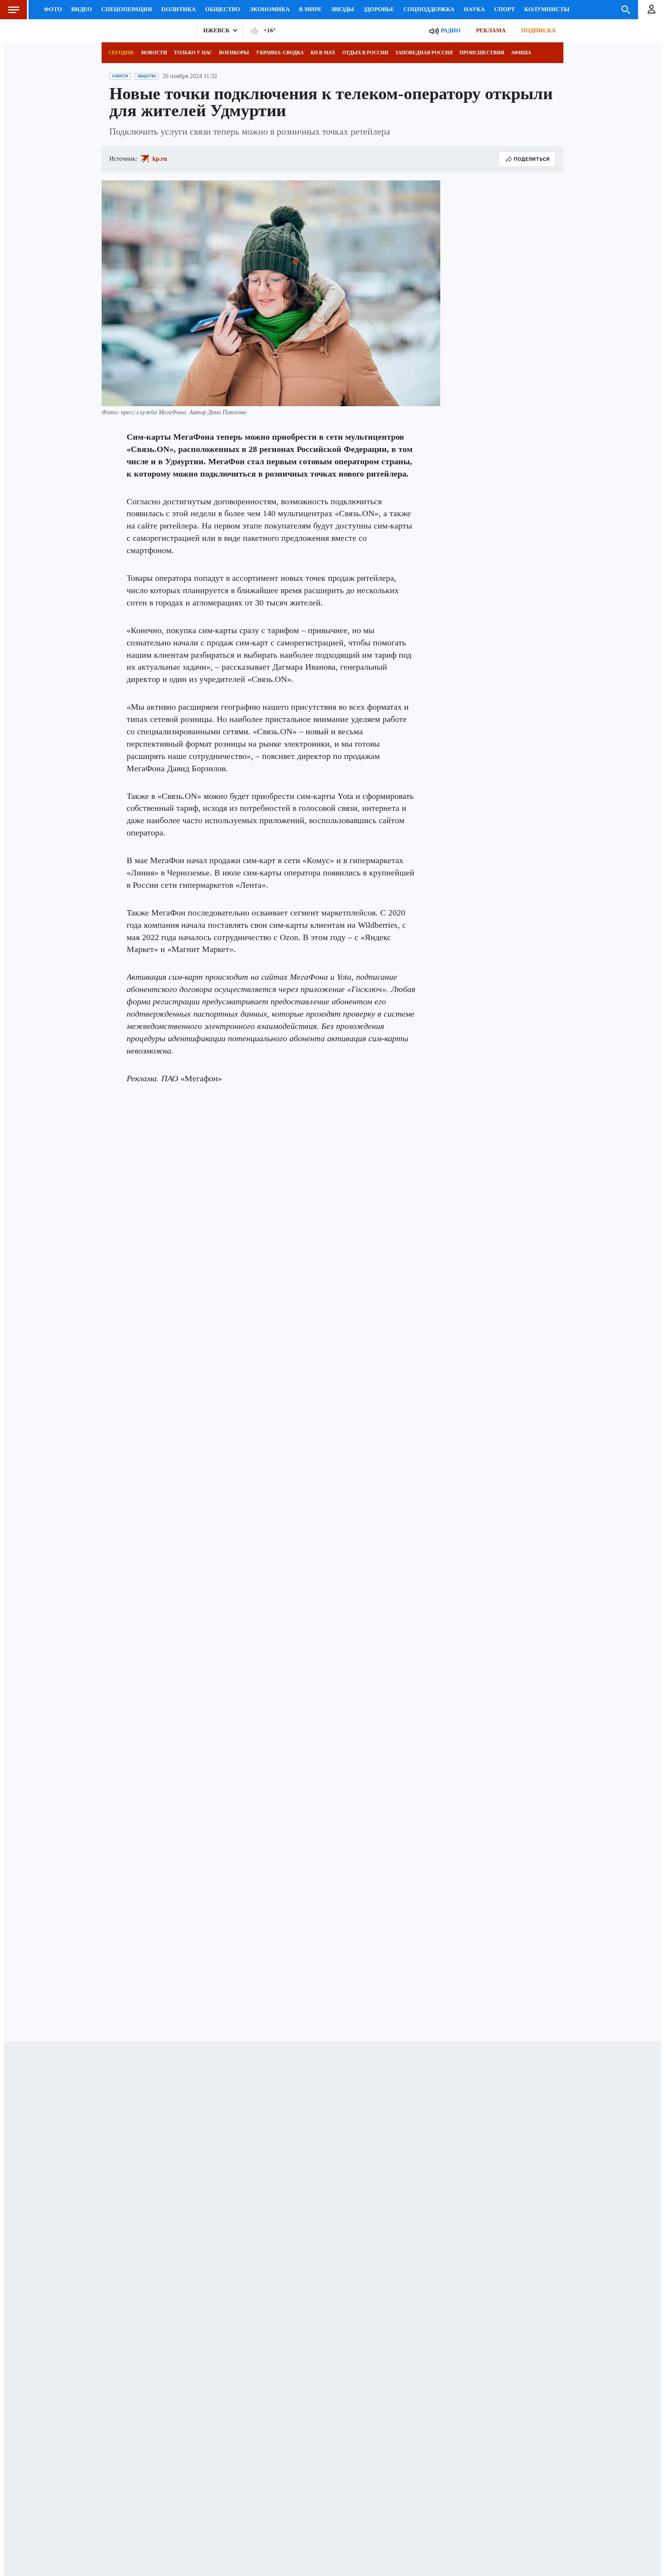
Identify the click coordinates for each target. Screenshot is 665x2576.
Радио (451, 30)
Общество (223, 9)
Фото (53, 9)
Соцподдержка (429, 9)
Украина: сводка (280, 53)
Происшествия (482, 53)
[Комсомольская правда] (146, 31)
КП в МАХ (323, 53)
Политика (179, 9)
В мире (310, 9)
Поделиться (532, 159)
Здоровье (379, 9)
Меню (13, 10)
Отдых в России (365, 53)
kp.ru (160, 159)
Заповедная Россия (424, 53)
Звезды (343, 9)
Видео (82, 9)
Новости (154, 53)
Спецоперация (127, 9)
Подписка (538, 30)
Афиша (521, 53)
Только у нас (193, 53)
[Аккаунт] (652, 10)
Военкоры (234, 53)
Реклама (491, 30)
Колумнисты (547, 9)
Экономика (270, 9)
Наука (474, 9)
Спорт (505, 9)
